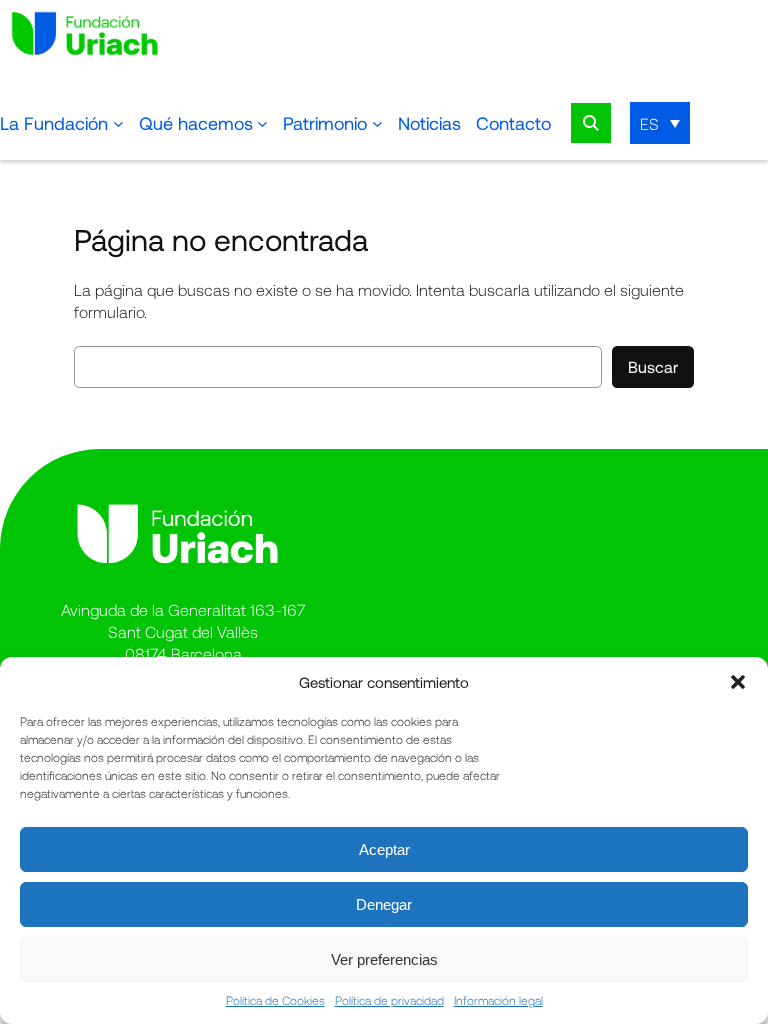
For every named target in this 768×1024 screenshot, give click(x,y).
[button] (738, 682)
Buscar (653, 366)
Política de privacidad (389, 1000)
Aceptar (384, 849)
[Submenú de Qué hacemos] (262, 123)
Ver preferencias (384, 959)
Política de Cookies (275, 1000)
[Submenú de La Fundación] (118, 123)
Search (591, 123)
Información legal (498, 1000)
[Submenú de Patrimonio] (377, 123)
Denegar (384, 904)
